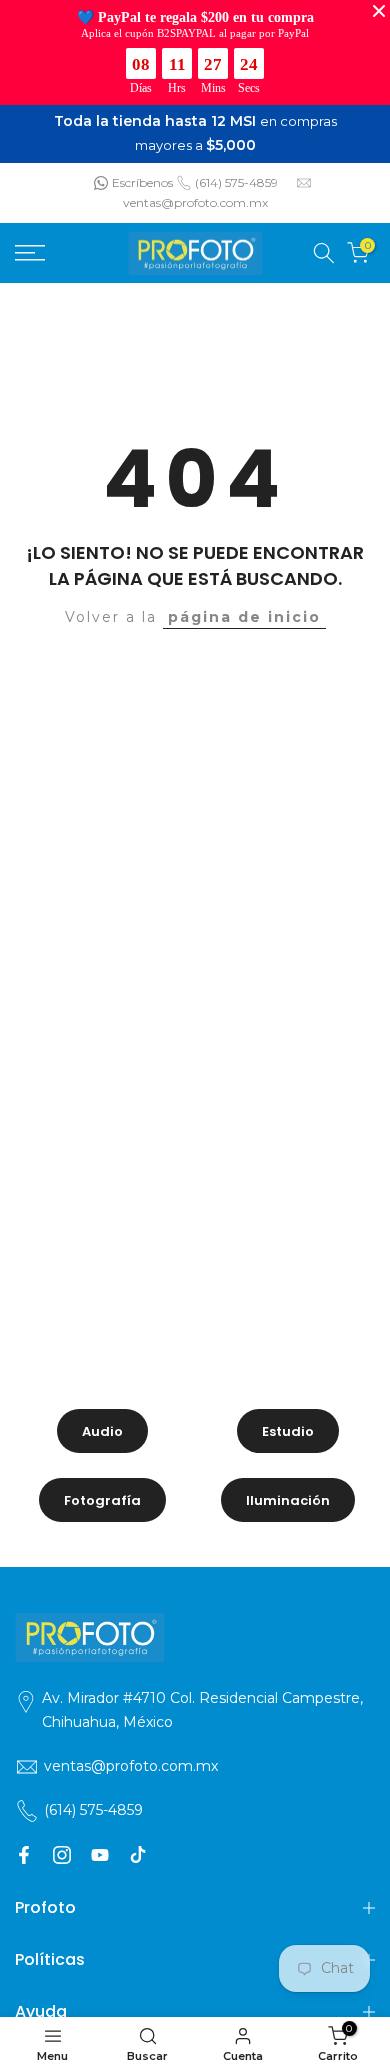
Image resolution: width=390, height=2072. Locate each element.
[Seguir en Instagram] (62, 1855)
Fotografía (102, 1500)
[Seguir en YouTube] (100, 1855)
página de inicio (244, 617)
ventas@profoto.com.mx (195, 202)
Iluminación (288, 1500)
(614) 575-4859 (236, 182)
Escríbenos (142, 182)
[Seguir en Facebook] (24, 1855)
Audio (102, 1431)
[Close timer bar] (379, 11)
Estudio (288, 1431)
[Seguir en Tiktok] (138, 1855)
